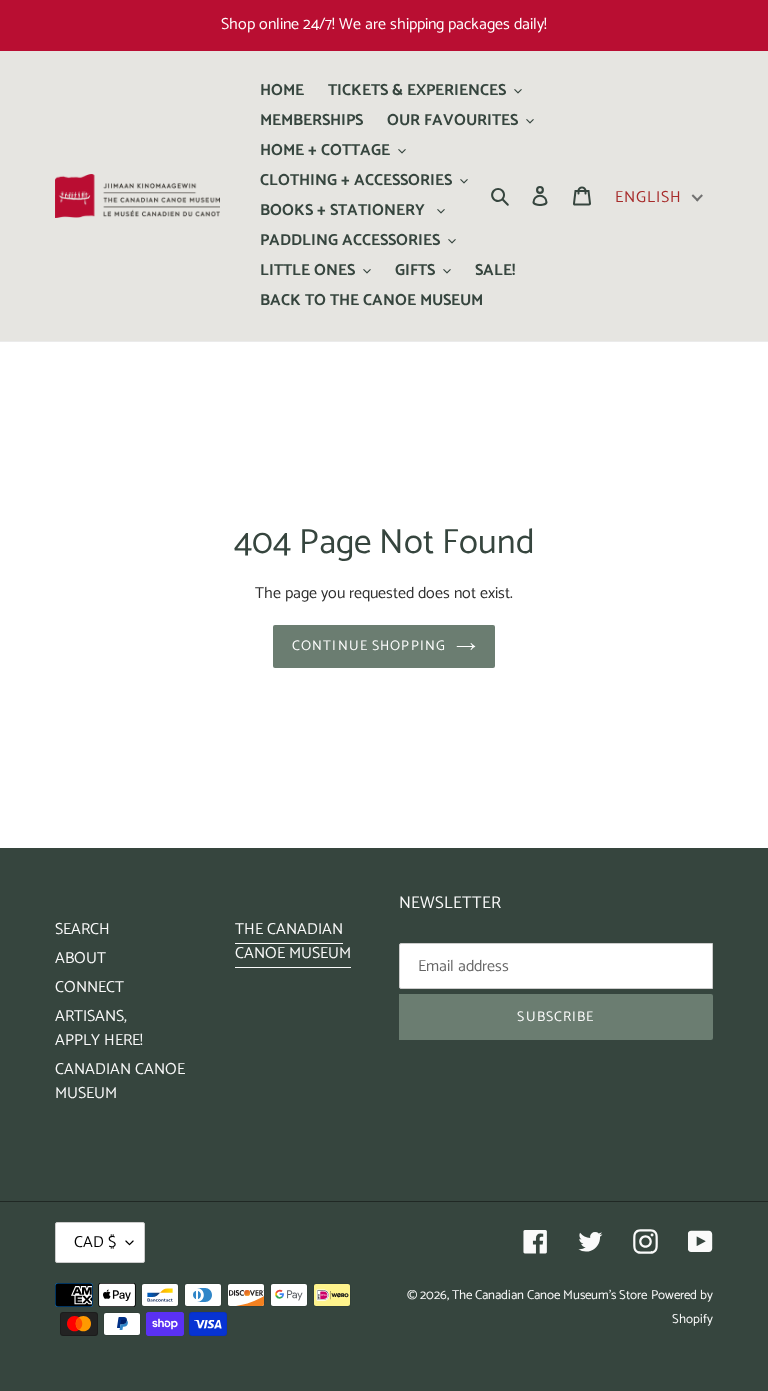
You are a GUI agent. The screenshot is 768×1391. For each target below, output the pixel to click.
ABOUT (80, 958)
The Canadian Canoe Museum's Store (549, 1295)
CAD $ (95, 1242)
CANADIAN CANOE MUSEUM (120, 1081)
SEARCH (82, 929)
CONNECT (89, 987)
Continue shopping (369, 646)
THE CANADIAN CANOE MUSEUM (293, 941)
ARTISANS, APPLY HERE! (99, 1028)
